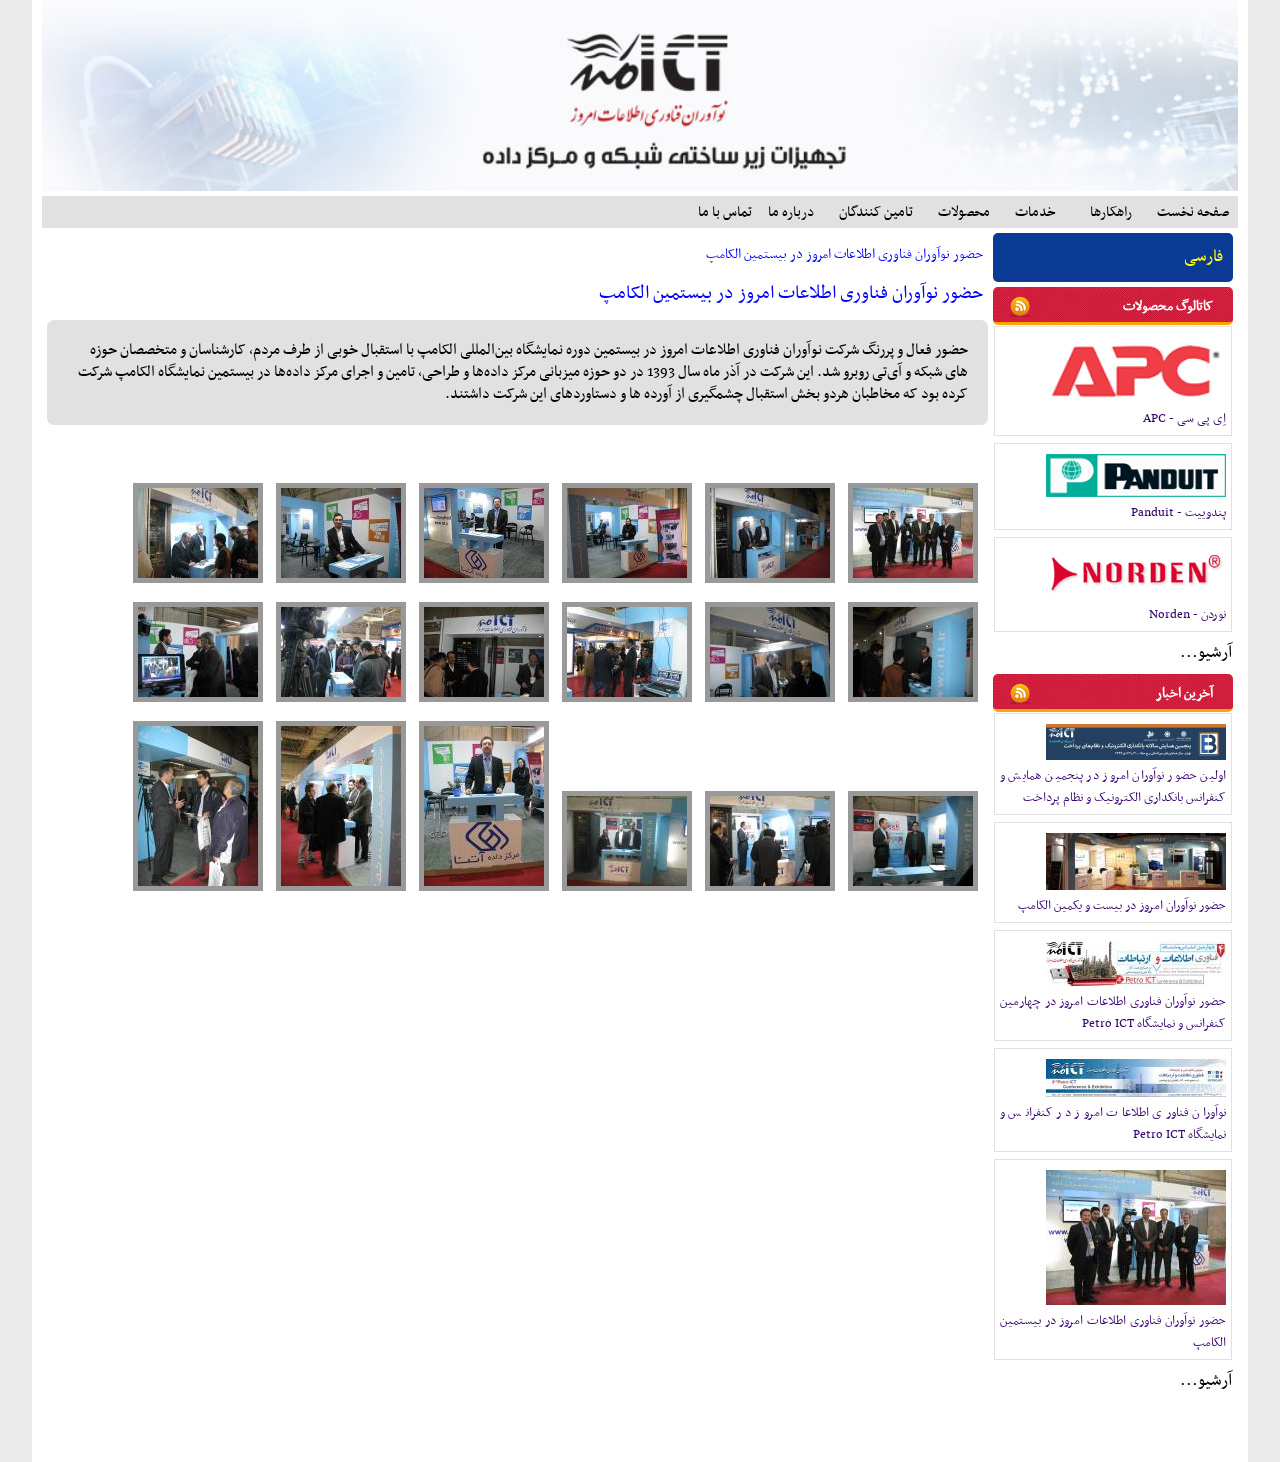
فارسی (1203, 257)
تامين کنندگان (876, 212)
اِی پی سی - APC (1184, 419)
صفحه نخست (1193, 212)
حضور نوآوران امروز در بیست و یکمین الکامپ (1122, 906)
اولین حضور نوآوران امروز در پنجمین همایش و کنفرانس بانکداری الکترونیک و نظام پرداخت (1113, 787)
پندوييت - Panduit (1178, 513)
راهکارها (1111, 212)
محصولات (964, 212)
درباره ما (791, 212)
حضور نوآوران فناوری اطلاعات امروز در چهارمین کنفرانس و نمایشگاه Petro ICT (1113, 1013)
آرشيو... (1206, 653)
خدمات (1035, 212)
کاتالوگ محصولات (1168, 306)
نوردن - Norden (1187, 615)
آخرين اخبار (1184, 693)
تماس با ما (725, 212)
